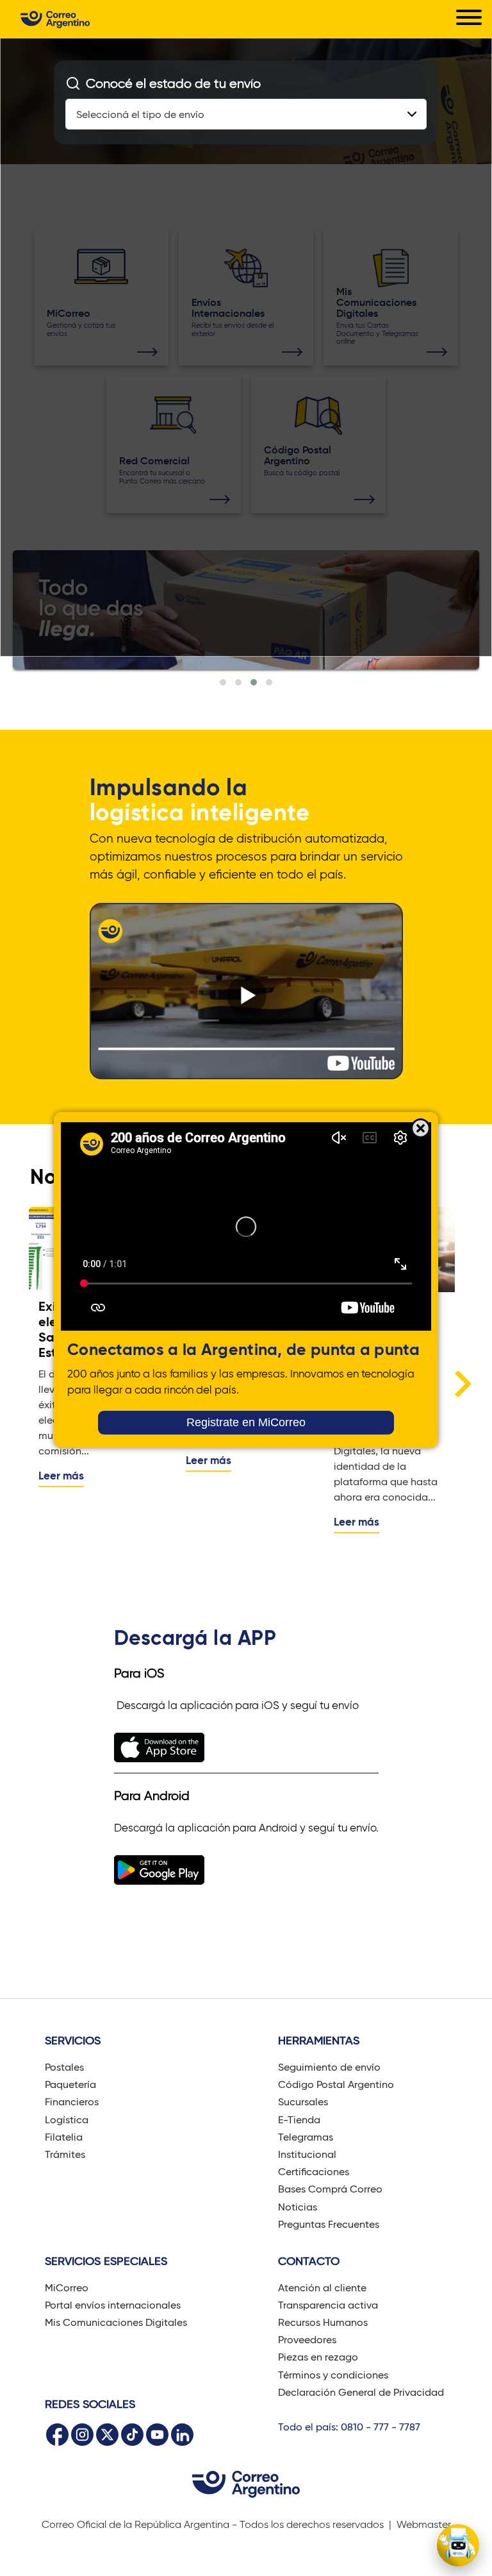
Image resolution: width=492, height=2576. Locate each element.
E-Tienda (299, 2120)
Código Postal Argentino (336, 2084)
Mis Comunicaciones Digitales (116, 2322)
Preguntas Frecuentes (329, 2224)
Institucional (307, 2154)
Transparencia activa (328, 2305)
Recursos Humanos (323, 2322)
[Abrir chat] (458, 2545)
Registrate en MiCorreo (246, 1422)
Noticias (298, 2207)
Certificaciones (314, 2172)
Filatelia (64, 2137)
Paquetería (70, 2084)
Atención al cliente (322, 2288)
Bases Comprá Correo (330, 2189)
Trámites (65, 2154)
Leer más (61, 1476)
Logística (67, 2120)
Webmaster (424, 2524)
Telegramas (306, 2137)
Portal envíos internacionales (113, 2305)
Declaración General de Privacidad (361, 2392)
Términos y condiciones (333, 2375)
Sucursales (303, 2102)
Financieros (72, 2102)
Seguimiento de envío (329, 2067)
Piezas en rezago (318, 2357)
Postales (64, 2067)
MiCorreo (67, 2288)
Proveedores (307, 2340)
